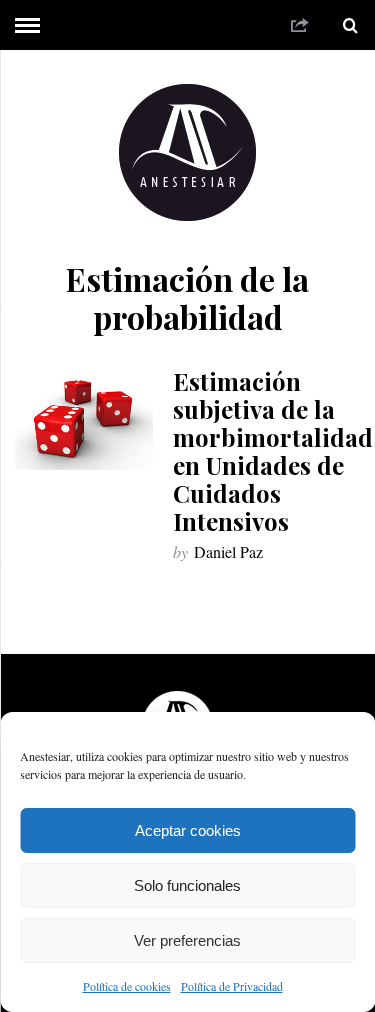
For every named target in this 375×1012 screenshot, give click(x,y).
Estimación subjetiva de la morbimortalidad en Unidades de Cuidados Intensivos (273, 451)
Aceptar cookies (188, 830)
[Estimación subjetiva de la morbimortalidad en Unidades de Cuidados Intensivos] (84, 418)
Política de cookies (127, 986)
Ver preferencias (187, 940)
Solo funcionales (187, 885)
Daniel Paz (228, 551)
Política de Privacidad (232, 986)
